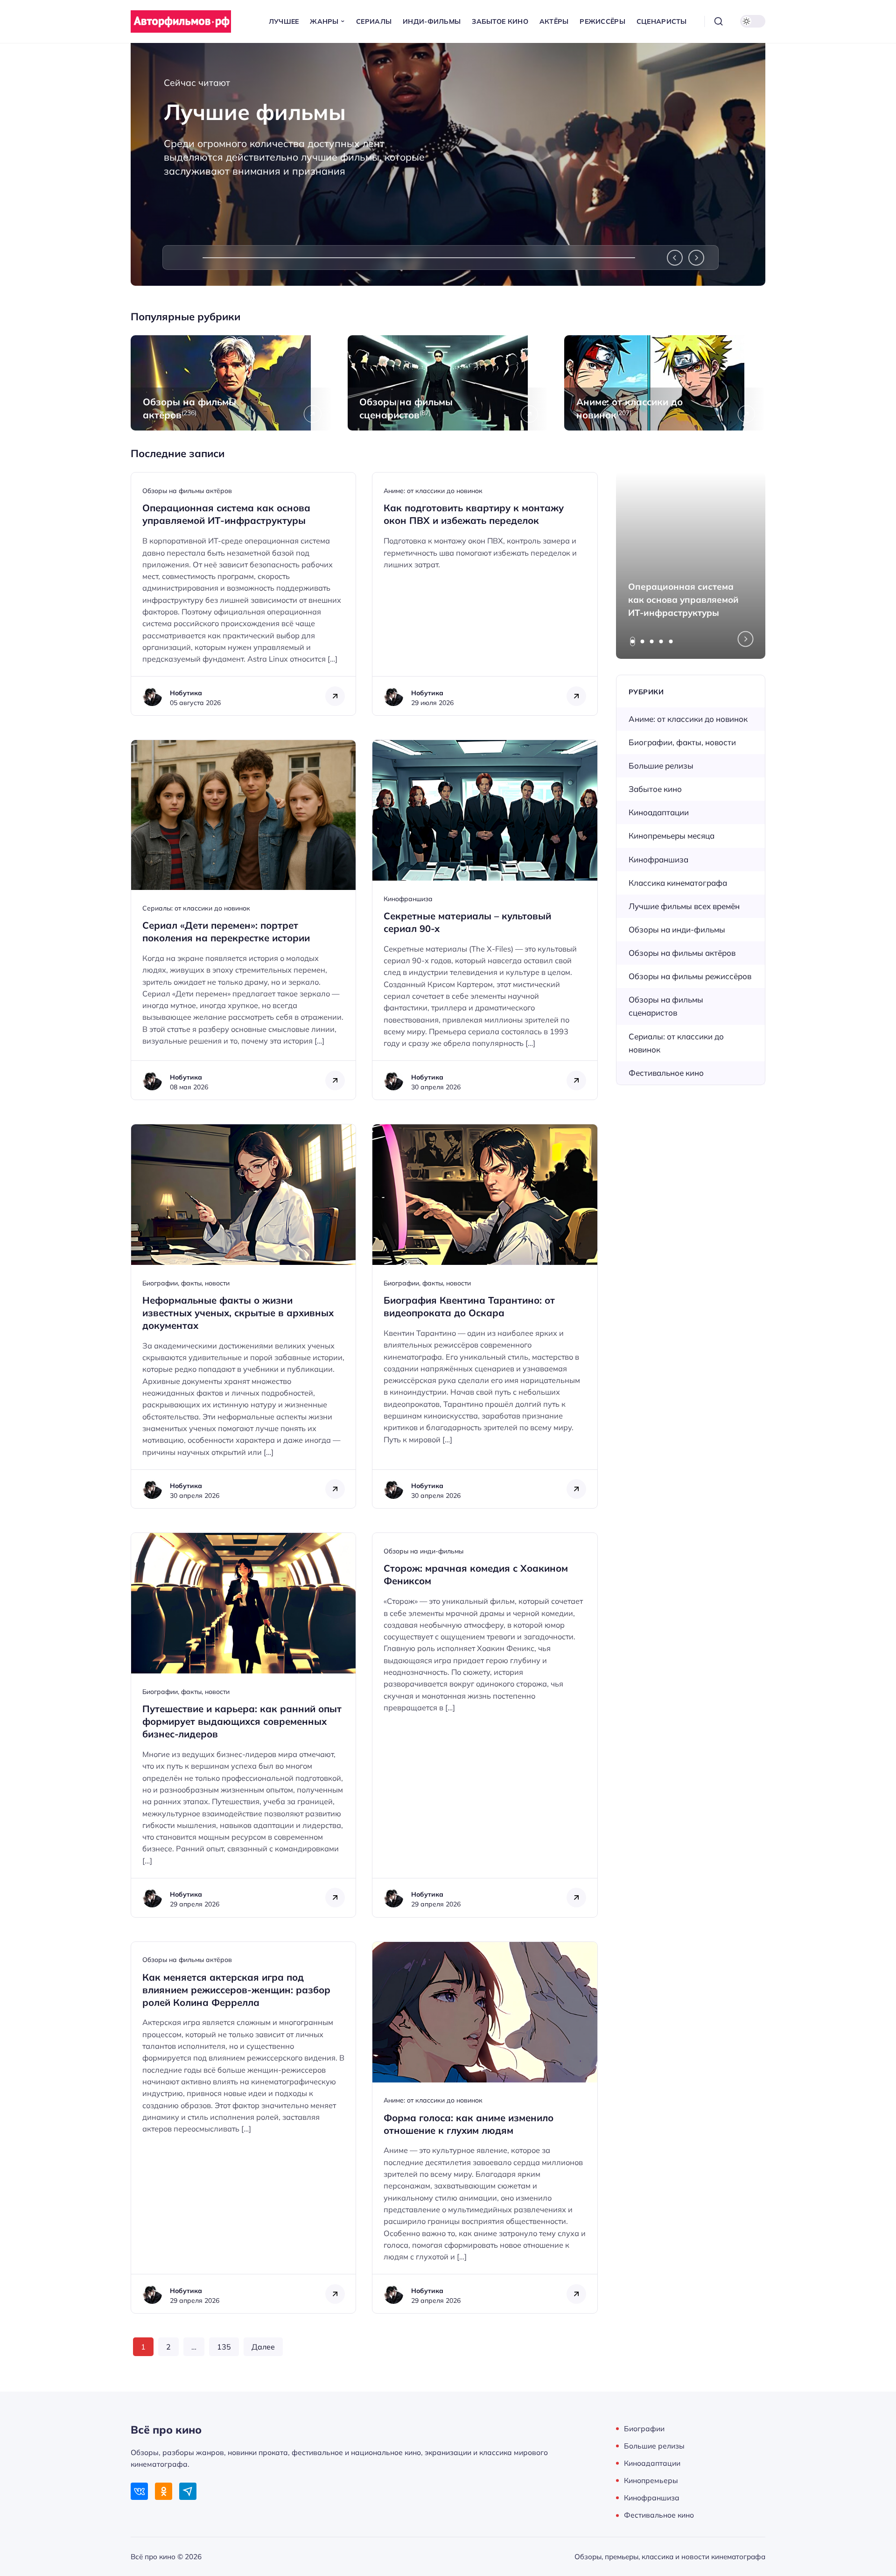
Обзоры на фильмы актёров (187, 491)
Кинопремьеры (651, 2480)
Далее (263, 2347)
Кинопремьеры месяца (672, 836)
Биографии (644, 2428)
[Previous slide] (675, 258)
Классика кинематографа (678, 883)
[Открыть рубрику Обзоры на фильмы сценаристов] (448, 383)
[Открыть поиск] (719, 21)
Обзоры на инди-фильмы (423, 1551)
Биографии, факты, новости (186, 1283)
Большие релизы (661, 766)
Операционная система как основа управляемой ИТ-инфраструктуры (683, 600)
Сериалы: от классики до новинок (196, 908)
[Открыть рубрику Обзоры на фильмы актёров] (231, 383)
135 (224, 2347)
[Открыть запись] (243, 594)
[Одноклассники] (164, 2491)
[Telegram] (188, 2491)
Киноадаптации (659, 812)
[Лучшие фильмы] (448, 164)
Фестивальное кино (666, 1073)
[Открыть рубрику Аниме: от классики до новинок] (665, 383)
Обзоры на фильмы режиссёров (690, 976)
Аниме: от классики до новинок (433, 491)
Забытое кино (655, 789)
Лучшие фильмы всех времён (684, 906)
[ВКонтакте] (139, 2491)
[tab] (633, 642)
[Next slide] (696, 258)
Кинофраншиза (408, 899)
